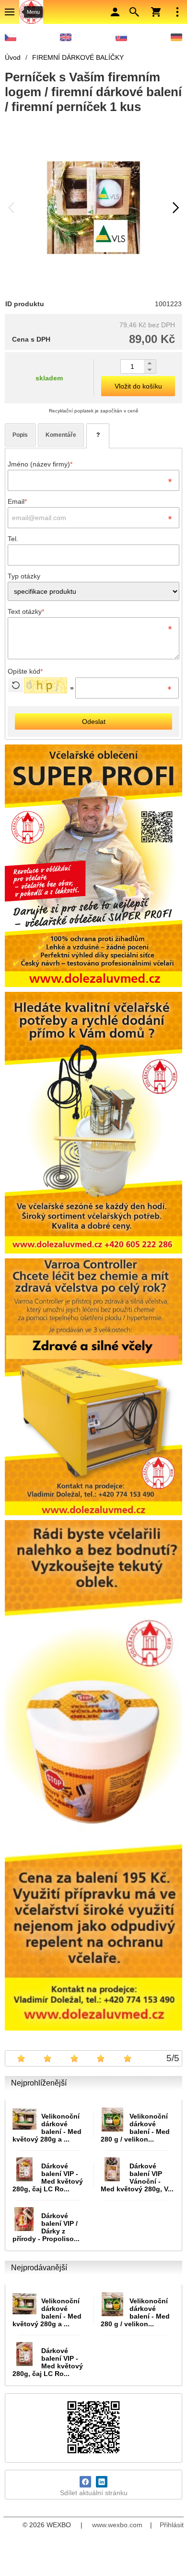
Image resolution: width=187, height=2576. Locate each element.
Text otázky (26, 611)
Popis (20, 435)
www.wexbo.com (117, 2525)
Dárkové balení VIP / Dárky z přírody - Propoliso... (46, 2227)
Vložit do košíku (138, 386)
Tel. (13, 539)
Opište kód (25, 671)
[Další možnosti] (177, 12)
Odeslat (94, 722)
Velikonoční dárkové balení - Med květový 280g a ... (47, 2128)
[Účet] (115, 12)
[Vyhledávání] (134, 12)
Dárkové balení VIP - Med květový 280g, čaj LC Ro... (48, 2177)
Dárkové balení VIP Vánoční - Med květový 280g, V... (137, 2177)
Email (17, 501)
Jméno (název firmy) (40, 464)
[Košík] (156, 12)
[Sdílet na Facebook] (85, 2482)
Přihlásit (172, 2525)
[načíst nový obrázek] (16, 685)
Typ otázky (24, 576)
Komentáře (61, 435)
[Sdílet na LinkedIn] (102, 2482)
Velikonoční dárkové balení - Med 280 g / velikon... (135, 2128)
